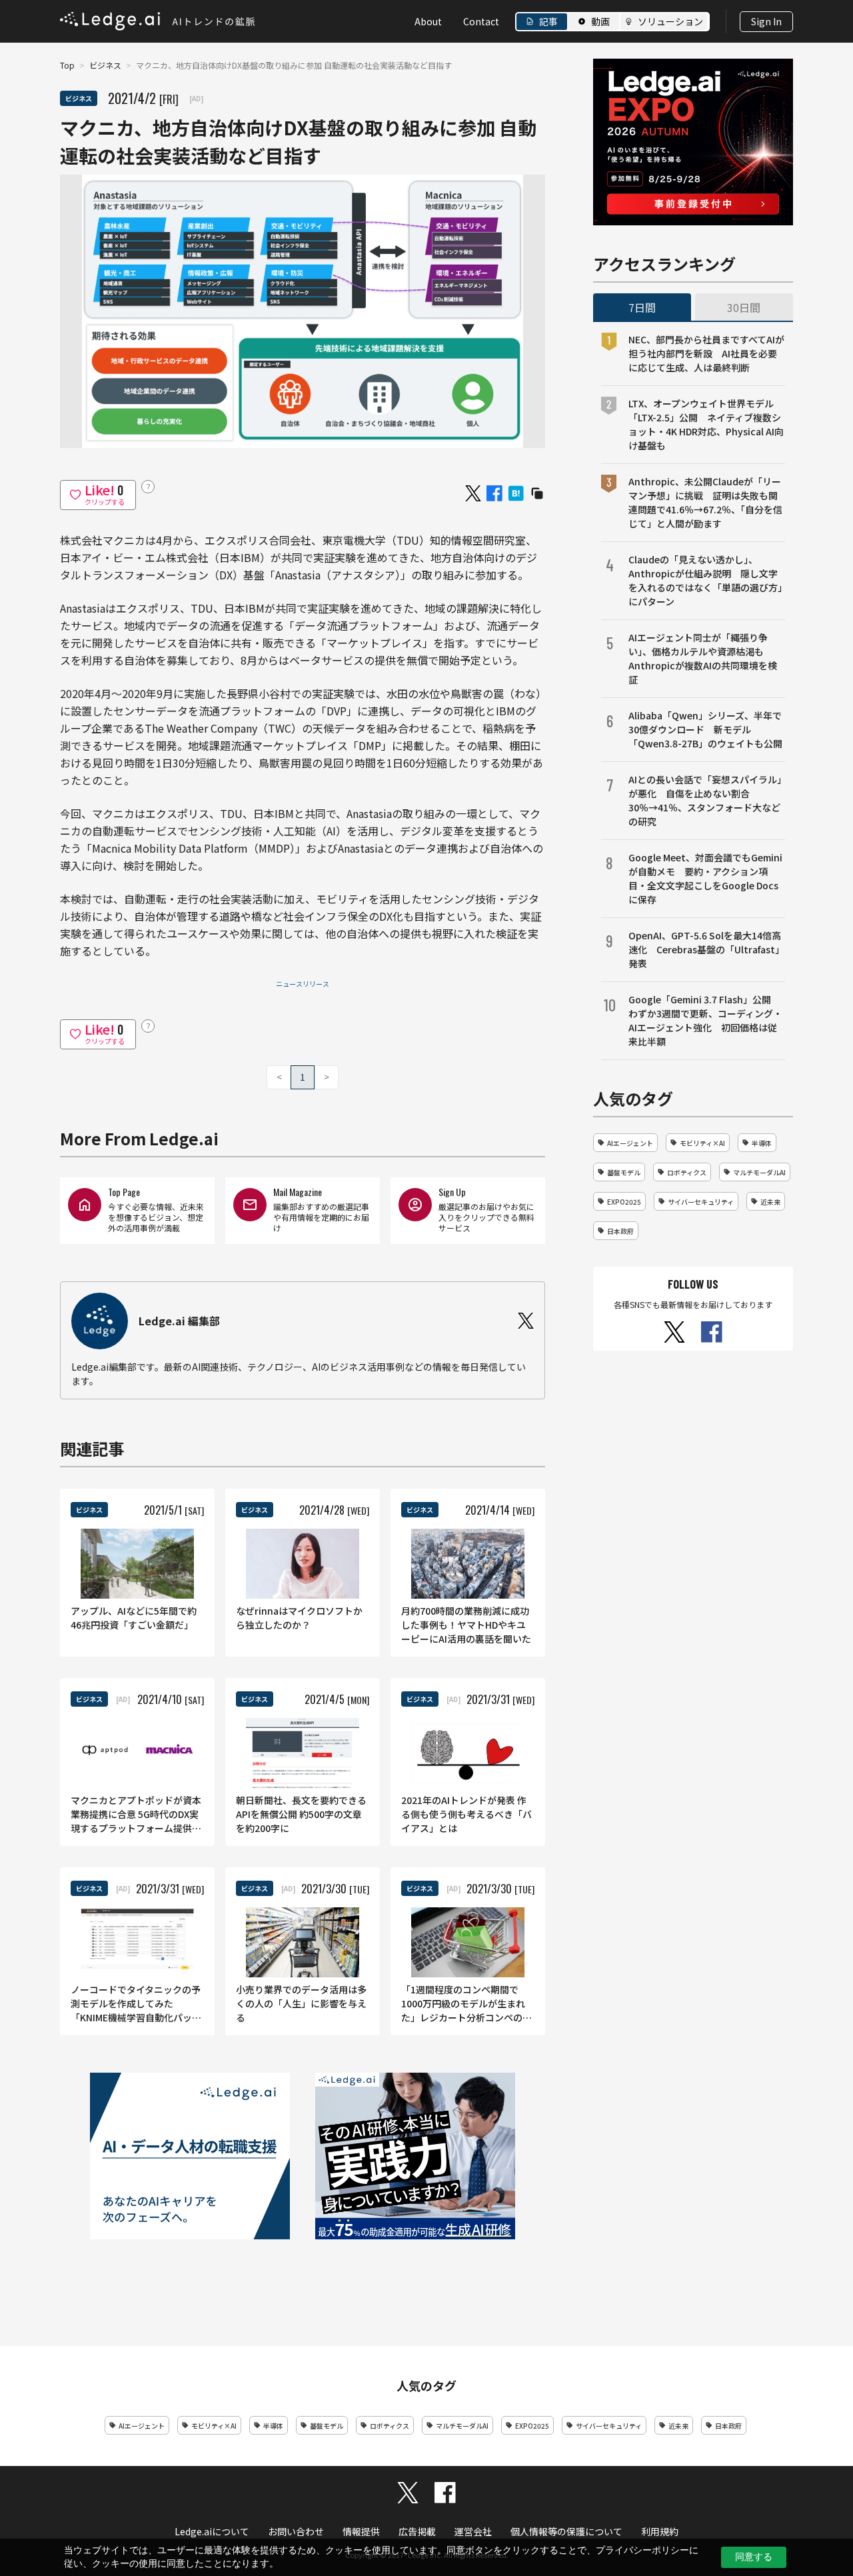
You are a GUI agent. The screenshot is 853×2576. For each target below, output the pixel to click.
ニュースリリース (303, 984)
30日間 (744, 307)
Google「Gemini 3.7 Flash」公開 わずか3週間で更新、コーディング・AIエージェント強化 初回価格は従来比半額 (705, 1020)
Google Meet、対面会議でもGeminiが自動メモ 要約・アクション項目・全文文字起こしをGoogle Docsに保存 (705, 878)
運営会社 (473, 2531)
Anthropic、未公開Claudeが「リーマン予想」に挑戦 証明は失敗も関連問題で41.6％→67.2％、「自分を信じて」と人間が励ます (705, 502)
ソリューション (670, 21)
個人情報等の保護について (566, 2531)
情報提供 (361, 2531)
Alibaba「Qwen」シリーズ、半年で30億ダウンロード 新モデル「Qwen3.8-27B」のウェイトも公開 (705, 729)
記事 (548, 21)
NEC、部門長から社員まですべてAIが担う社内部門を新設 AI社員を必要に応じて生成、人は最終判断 (706, 353)
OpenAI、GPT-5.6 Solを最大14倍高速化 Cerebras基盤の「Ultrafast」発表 (706, 949)
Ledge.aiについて (212, 2531)
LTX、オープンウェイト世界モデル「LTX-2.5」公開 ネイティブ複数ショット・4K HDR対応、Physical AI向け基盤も (706, 424)
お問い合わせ (296, 2531)
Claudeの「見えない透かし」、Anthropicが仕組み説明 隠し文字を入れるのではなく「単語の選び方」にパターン (705, 580)
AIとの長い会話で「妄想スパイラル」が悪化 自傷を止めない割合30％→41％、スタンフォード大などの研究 (705, 800)
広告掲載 (417, 2531)
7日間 (642, 307)
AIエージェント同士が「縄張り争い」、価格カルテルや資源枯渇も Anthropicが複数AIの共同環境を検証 (703, 658)
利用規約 (660, 2531)
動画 (600, 21)
